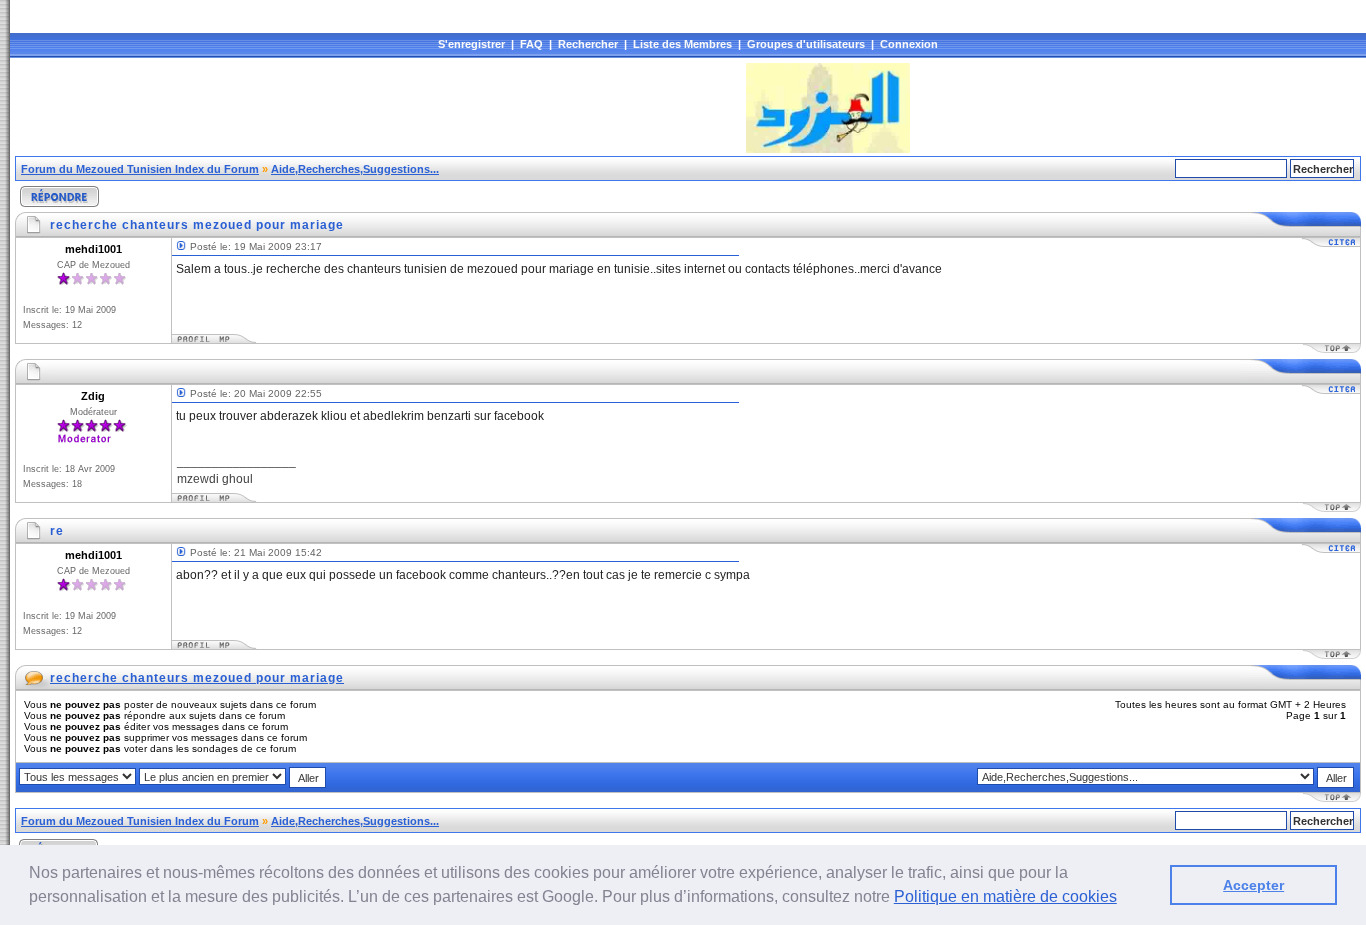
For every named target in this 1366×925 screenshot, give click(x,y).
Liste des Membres (682, 44)
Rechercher (588, 44)
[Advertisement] (379, 108)
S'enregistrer (471, 44)
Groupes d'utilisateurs (806, 44)
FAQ (531, 44)
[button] (1124, 899)
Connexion (909, 44)
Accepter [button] (1253, 885)
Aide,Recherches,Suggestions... (355, 169)
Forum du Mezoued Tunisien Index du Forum (140, 169)
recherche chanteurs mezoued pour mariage (197, 678)
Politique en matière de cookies (1005, 896)
